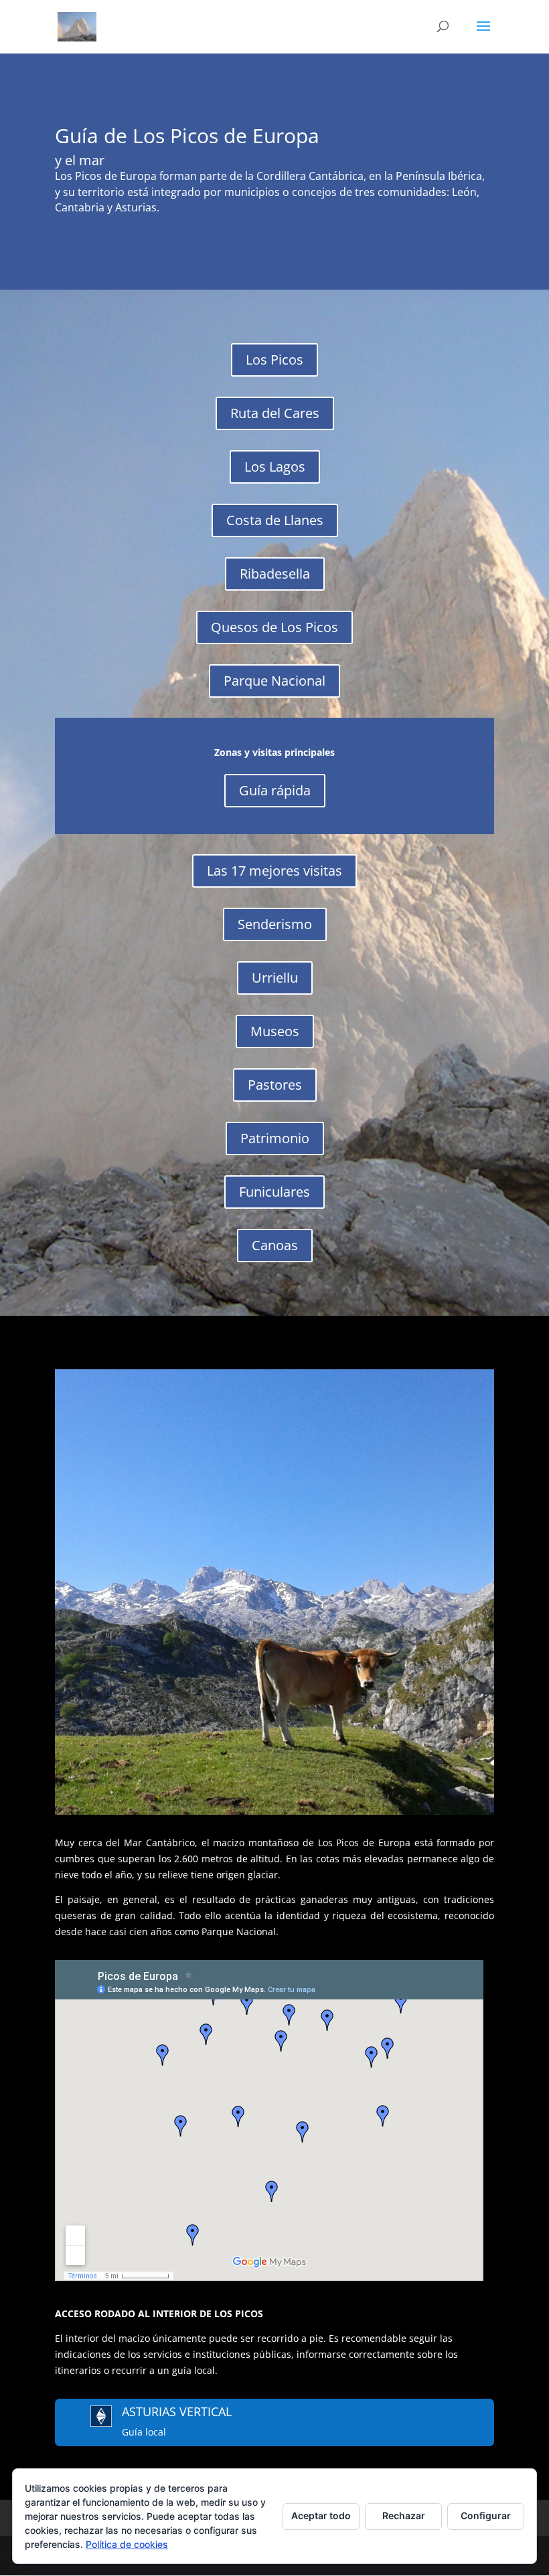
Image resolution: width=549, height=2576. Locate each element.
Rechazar (404, 2515)
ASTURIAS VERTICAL (177, 2411)
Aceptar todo (321, 2515)
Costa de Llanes (275, 520)
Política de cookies (127, 2544)
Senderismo (275, 924)
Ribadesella (275, 574)
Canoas (275, 1245)
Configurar (486, 2515)
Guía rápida (275, 790)
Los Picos (274, 360)
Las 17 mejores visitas (274, 871)
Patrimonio (275, 1138)
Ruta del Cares (275, 413)
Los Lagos (275, 467)
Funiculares (274, 1192)
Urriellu (275, 978)
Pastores (275, 1085)
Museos (275, 1031)
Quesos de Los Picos (274, 627)
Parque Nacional (274, 681)
